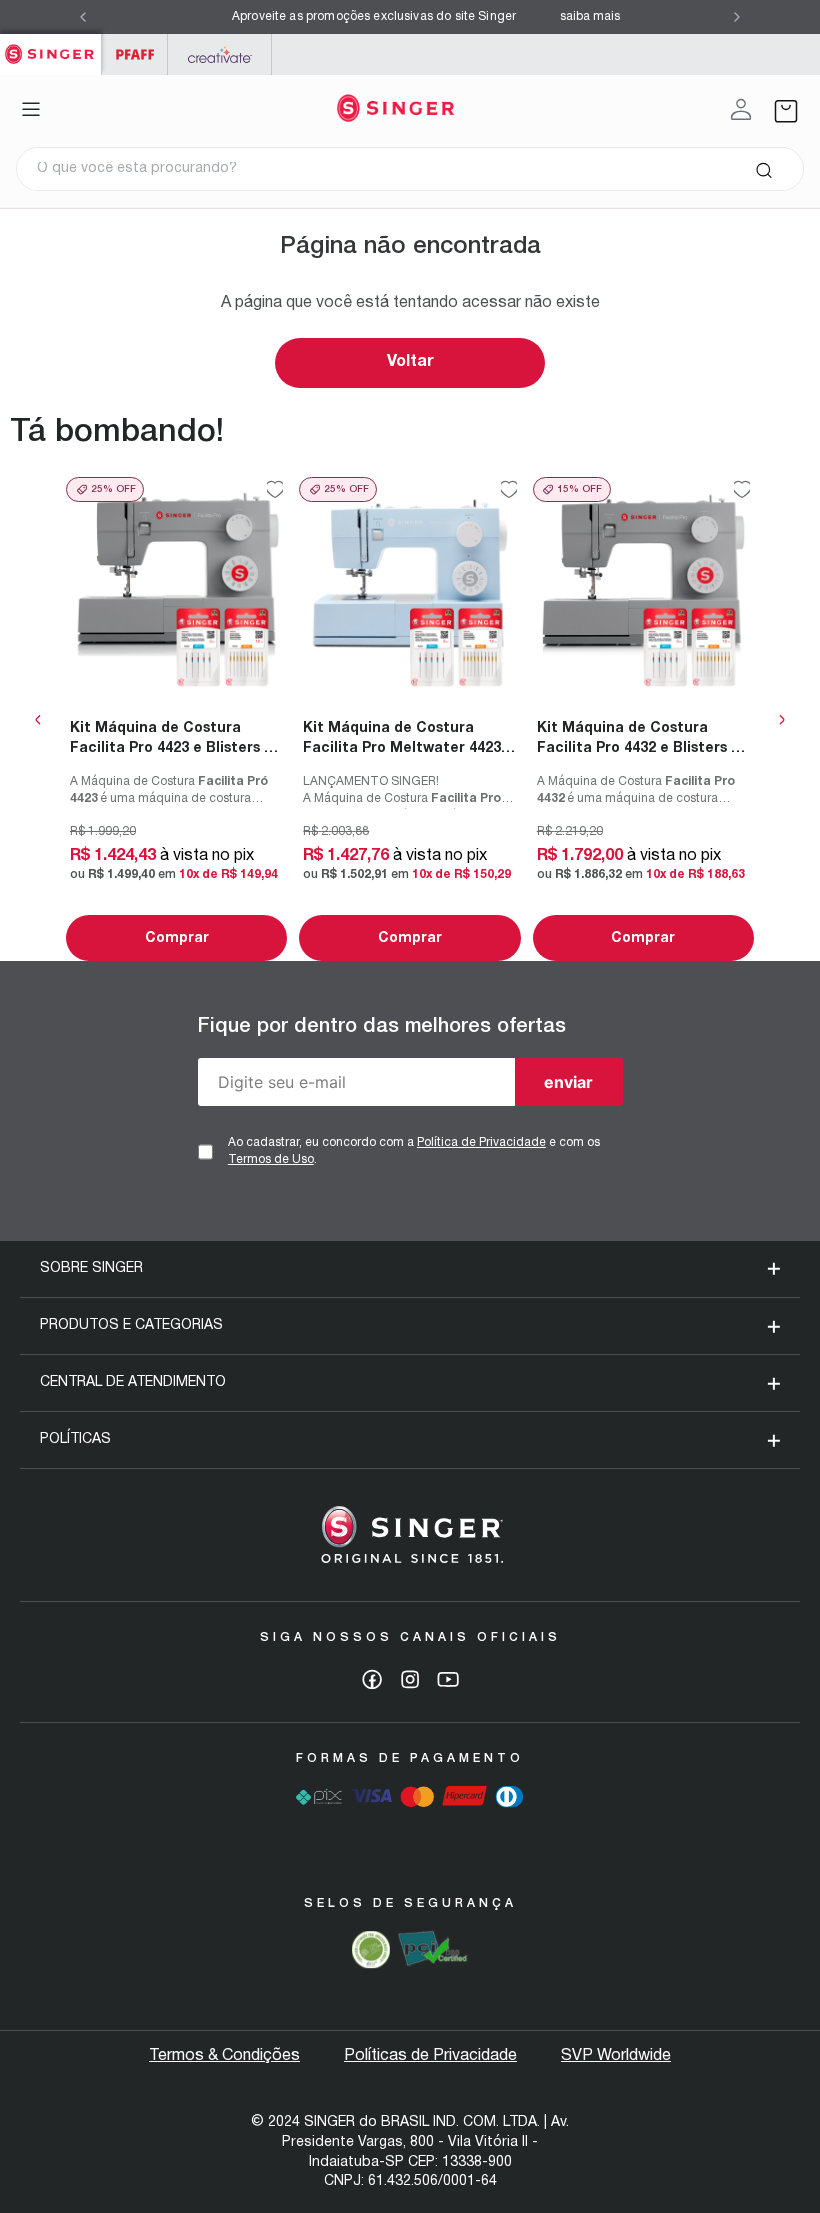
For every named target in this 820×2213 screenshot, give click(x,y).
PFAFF (134, 54)
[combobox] (410, 169)
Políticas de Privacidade (430, 2056)
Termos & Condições (224, 2056)
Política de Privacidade (481, 1142)
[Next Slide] (737, 17)
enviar (568, 1082)
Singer (50, 44)
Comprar (177, 938)
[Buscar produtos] (763, 169)
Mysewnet (219, 54)
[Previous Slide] (83, 17)
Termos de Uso (271, 1159)
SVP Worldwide (616, 2056)
